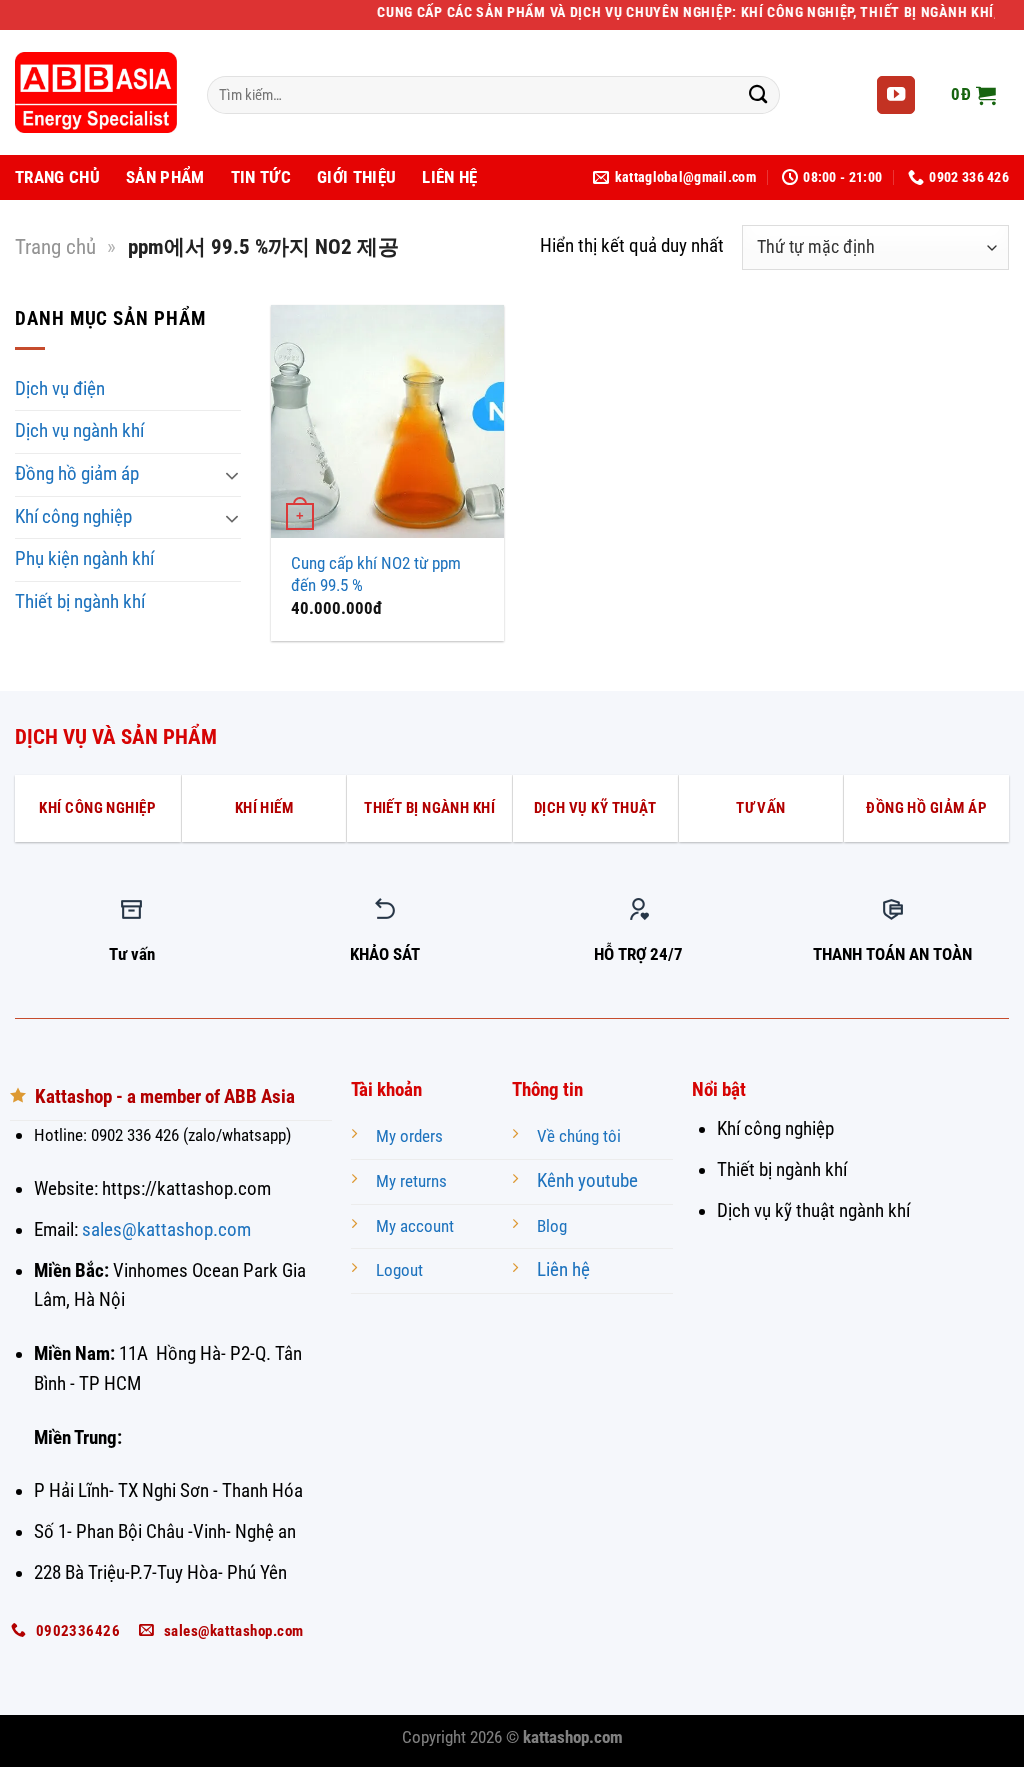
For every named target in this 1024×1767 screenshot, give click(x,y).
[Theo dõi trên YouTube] (896, 95)
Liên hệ (563, 1270)
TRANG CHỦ (57, 177)
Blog (552, 1226)
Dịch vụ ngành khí (79, 431)
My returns (411, 1181)
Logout (399, 1270)
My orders (409, 1136)
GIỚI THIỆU (356, 177)
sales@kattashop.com (166, 1230)
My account (415, 1226)
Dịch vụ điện (60, 389)
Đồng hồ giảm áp (77, 474)
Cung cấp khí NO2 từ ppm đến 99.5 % (376, 574)
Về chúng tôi (579, 1136)
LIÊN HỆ (449, 177)
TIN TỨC (261, 177)
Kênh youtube (587, 1181)
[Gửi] (758, 95)
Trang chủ (55, 246)
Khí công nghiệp (73, 517)
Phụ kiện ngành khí (84, 559)
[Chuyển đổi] (232, 475)
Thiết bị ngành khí (80, 602)
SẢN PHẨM (165, 177)
